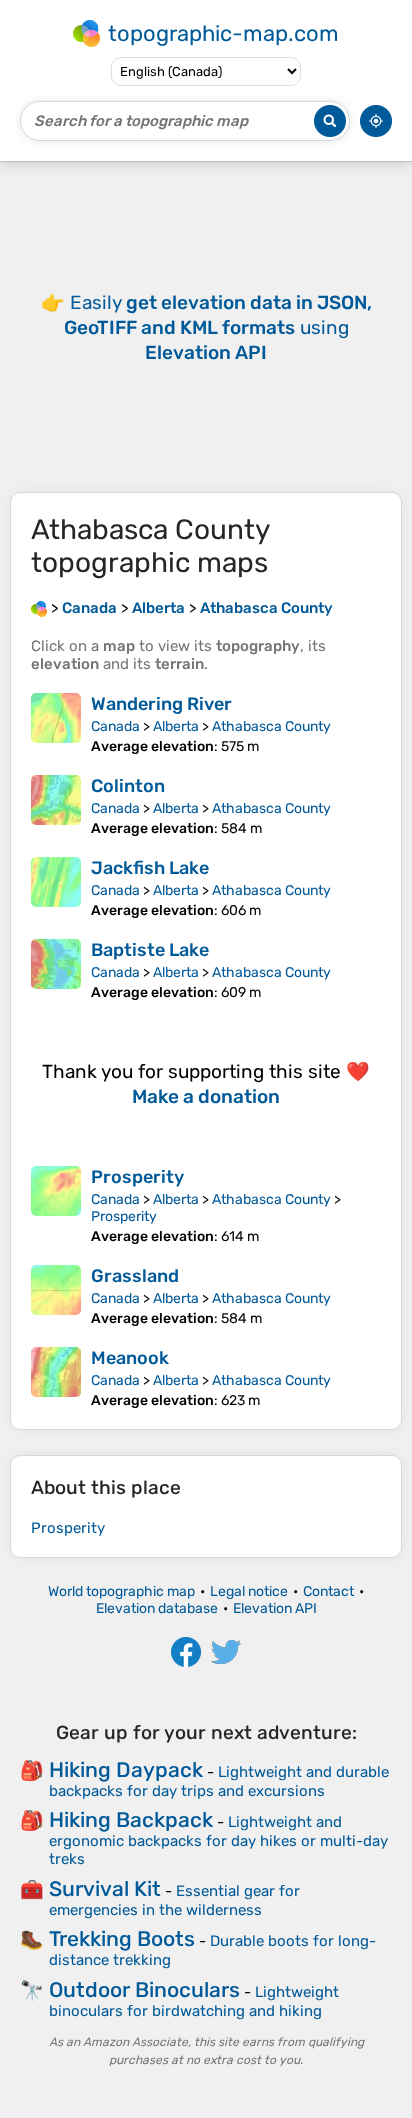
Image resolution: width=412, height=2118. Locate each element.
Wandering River (161, 704)
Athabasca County (271, 726)
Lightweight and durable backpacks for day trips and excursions (219, 1781)
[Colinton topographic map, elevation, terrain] (56, 806)
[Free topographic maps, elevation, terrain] (39, 608)
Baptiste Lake (150, 950)
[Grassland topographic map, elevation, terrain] (56, 1296)
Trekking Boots (122, 1938)
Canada (115, 726)
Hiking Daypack (126, 1769)
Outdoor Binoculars (144, 1989)
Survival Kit (105, 1888)
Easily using (218, 327)
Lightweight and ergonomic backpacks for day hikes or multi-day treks (218, 1840)
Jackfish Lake (150, 868)
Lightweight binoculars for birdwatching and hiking (194, 2001)
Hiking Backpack (131, 1819)
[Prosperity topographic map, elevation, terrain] (56, 1205)
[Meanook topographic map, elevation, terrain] (56, 1378)
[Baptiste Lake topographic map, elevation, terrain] (56, 970)
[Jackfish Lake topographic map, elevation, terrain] (56, 888)
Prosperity (137, 1177)
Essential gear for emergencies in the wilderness (174, 1900)
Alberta (176, 726)
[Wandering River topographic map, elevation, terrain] (56, 724)
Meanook (130, 1358)
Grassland (135, 1276)
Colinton (128, 786)
